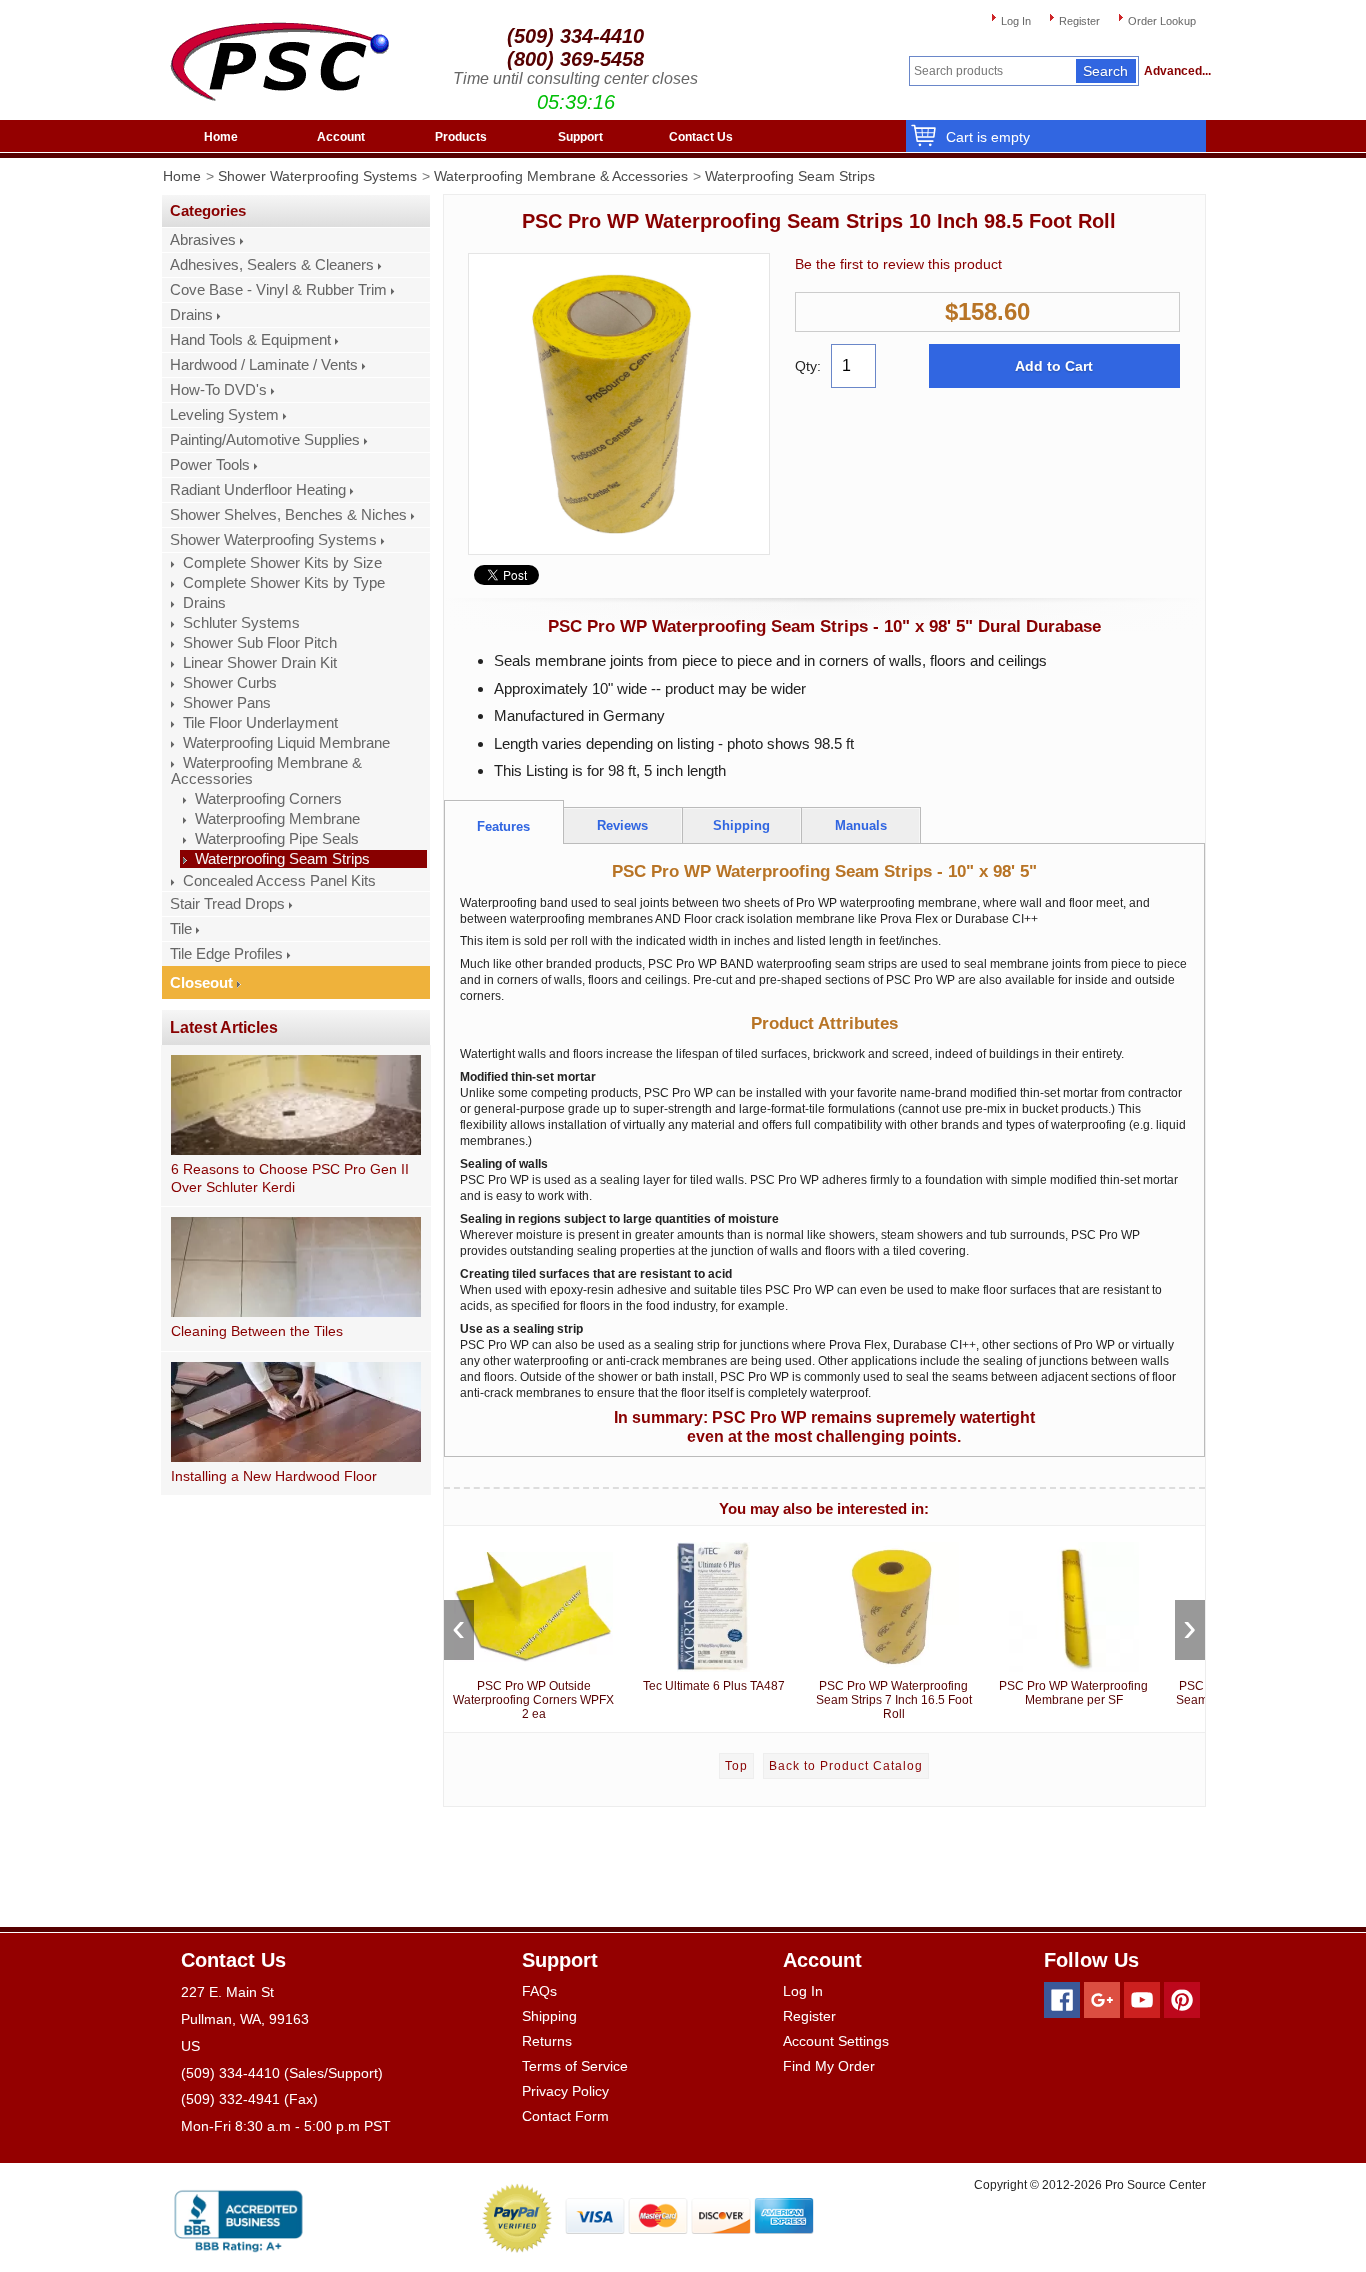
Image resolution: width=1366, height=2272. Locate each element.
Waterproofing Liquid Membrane (286, 743)
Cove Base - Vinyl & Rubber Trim (278, 290)
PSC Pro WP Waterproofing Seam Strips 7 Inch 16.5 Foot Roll (894, 1700)
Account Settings (836, 2041)
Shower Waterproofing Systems (317, 176)
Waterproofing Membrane (277, 819)
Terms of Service (575, 2066)
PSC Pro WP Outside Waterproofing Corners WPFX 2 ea (533, 1700)
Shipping (549, 2016)
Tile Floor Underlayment (260, 723)
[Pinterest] (1182, 2000)
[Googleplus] (1102, 2000)
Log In (1016, 21)
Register (1079, 21)
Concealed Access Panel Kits (279, 881)
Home (221, 137)
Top (736, 1766)
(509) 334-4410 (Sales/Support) (282, 2073)
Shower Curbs (230, 683)
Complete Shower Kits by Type (284, 583)
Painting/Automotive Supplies (265, 440)
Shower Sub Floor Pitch (260, 643)
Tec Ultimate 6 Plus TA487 (714, 1686)
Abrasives (203, 240)
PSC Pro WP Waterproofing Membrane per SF (1073, 1693)
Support (580, 137)
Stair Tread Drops (227, 904)
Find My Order (829, 2066)
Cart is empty (988, 137)
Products (461, 137)
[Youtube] (1142, 2000)
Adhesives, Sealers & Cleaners (272, 265)
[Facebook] (1062, 2000)
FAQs (539, 1991)
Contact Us (701, 137)
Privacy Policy (565, 2091)
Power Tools (210, 465)
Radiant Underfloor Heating (258, 490)
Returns (547, 2041)
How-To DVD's (218, 390)
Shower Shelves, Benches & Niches (288, 515)
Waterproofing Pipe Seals (277, 839)
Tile (181, 929)
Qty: (808, 366)
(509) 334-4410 (575, 36)
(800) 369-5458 (575, 59)
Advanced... (1175, 71)
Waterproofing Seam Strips (790, 176)
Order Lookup (1162, 21)
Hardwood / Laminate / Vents (264, 365)
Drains (191, 315)
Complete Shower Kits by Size (282, 563)
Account (341, 137)
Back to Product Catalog (846, 1766)
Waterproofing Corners (268, 799)
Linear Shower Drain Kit (260, 663)
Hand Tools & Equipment (250, 340)
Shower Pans (227, 703)
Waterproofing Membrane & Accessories (561, 176)
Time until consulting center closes (575, 78)
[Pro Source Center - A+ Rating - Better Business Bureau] (238, 2217)
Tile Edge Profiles (226, 954)
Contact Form (565, 2116)
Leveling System (224, 415)
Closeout (201, 982)
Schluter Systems (241, 623)
